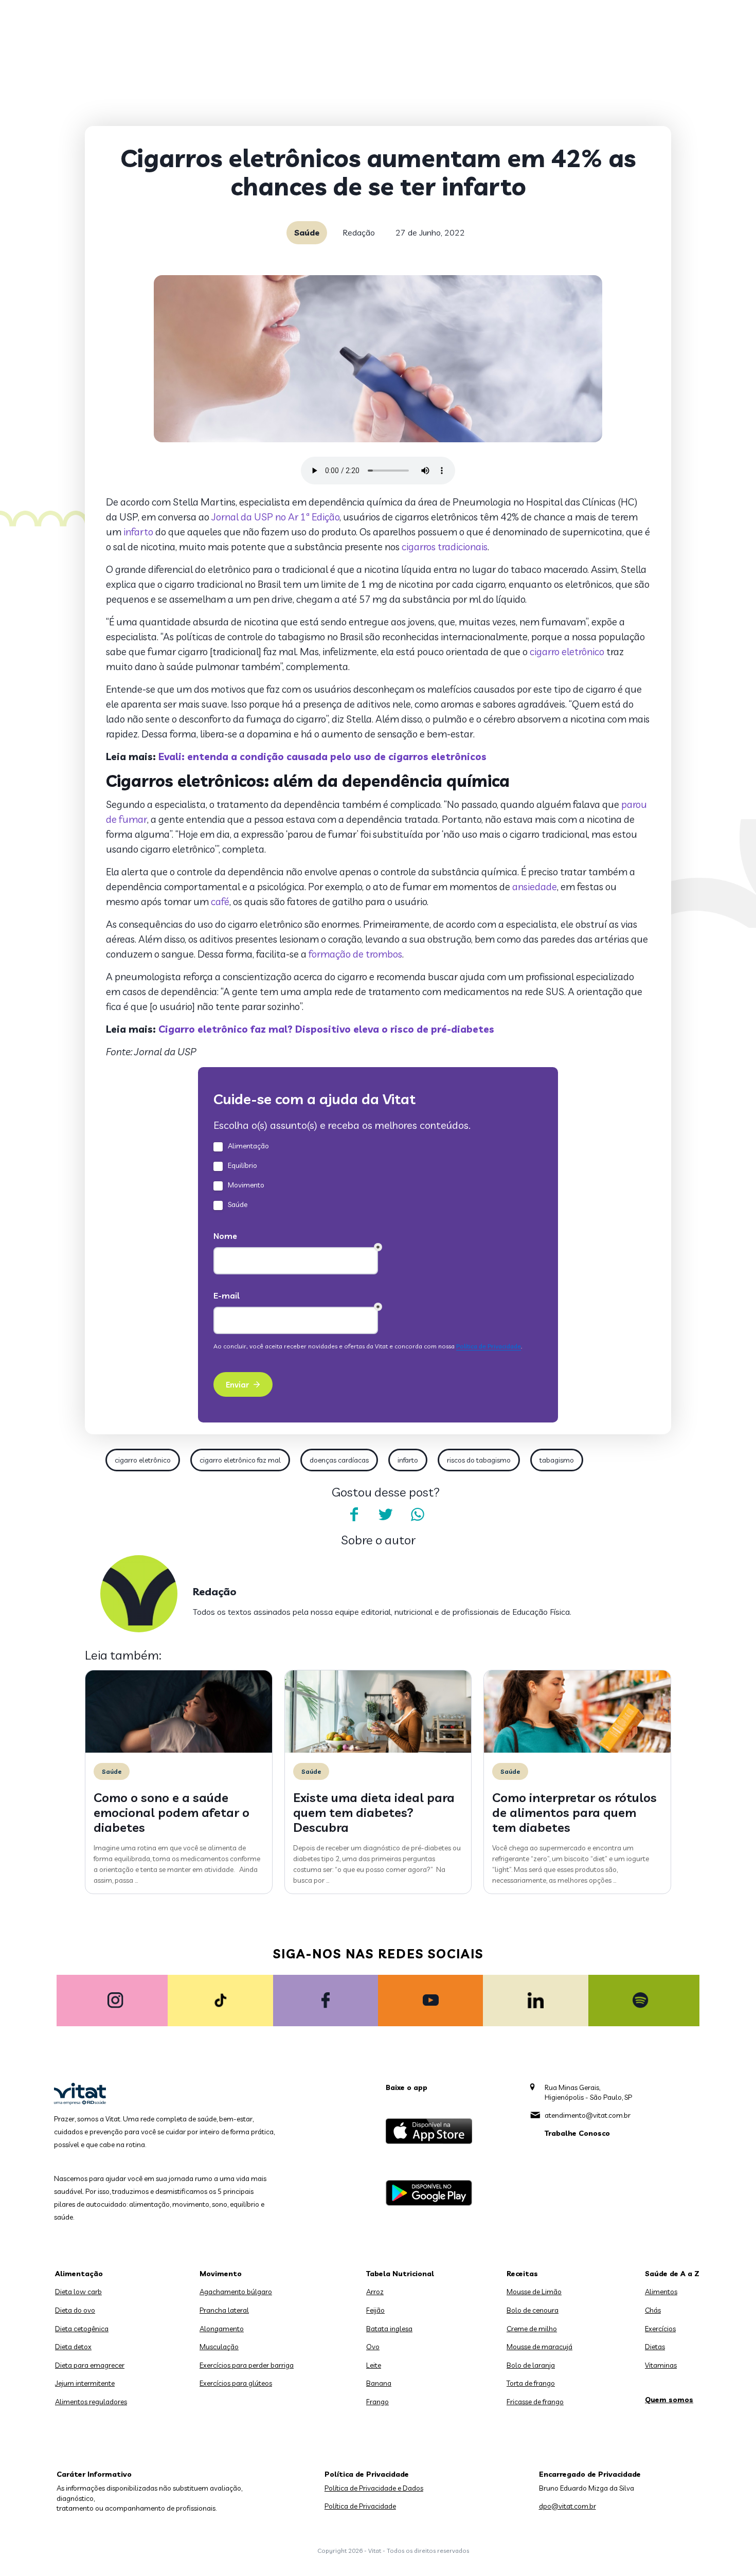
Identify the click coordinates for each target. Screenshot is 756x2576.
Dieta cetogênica (82, 2329)
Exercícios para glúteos (236, 2383)
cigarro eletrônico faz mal (240, 1460)
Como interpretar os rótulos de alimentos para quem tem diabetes (574, 1812)
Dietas (655, 2347)
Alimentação (79, 2274)
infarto (138, 532)
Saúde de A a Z (672, 2274)
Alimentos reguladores (91, 2402)
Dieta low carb (78, 2292)
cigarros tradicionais (445, 547)
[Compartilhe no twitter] (386, 1515)
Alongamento (222, 2329)
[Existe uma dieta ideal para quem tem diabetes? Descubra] (378, 1750)
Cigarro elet (188, 1029)
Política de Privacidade (360, 2506)
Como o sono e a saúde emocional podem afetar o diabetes (172, 1812)
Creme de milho (532, 2329)
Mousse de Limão (534, 2292)
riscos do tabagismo (479, 1460)
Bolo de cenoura (533, 2310)
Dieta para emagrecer (90, 2365)
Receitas (522, 2274)
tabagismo (557, 1460)
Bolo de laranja (531, 2365)
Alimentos (661, 2292)
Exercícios (660, 2329)
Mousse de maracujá (539, 2347)
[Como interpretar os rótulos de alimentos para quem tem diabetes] (577, 1750)
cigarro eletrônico (567, 652)
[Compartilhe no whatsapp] (418, 1515)
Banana (379, 2383)
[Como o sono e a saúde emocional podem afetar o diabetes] (179, 1750)
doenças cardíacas (339, 1460)
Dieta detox (73, 2347)
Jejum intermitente (85, 2383)
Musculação (219, 2347)
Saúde (307, 232)
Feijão (375, 2310)
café (220, 902)
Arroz (375, 2292)
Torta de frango (531, 2383)
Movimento (221, 2274)
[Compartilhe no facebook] (354, 1515)
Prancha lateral (224, 2310)
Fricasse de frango (535, 2402)
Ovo (373, 2347)
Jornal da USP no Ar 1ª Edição (274, 517)
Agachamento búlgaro (236, 2292)
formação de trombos (355, 954)
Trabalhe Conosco (577, 2133)
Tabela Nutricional (400, 2274)
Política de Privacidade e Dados (374, 2488)
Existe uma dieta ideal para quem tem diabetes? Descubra (374, 1812)
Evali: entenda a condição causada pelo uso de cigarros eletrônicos (322, 756)
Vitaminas (661, 2365)
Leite (374, 2365)
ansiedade (535, 887)
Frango (377, 2402)
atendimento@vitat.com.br (588, 2115)
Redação (359, 232)
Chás (653, 2310)
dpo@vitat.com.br (568, 2506)
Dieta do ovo (75, 2310)
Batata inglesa (389, 2329)
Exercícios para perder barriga (247, 2365)
